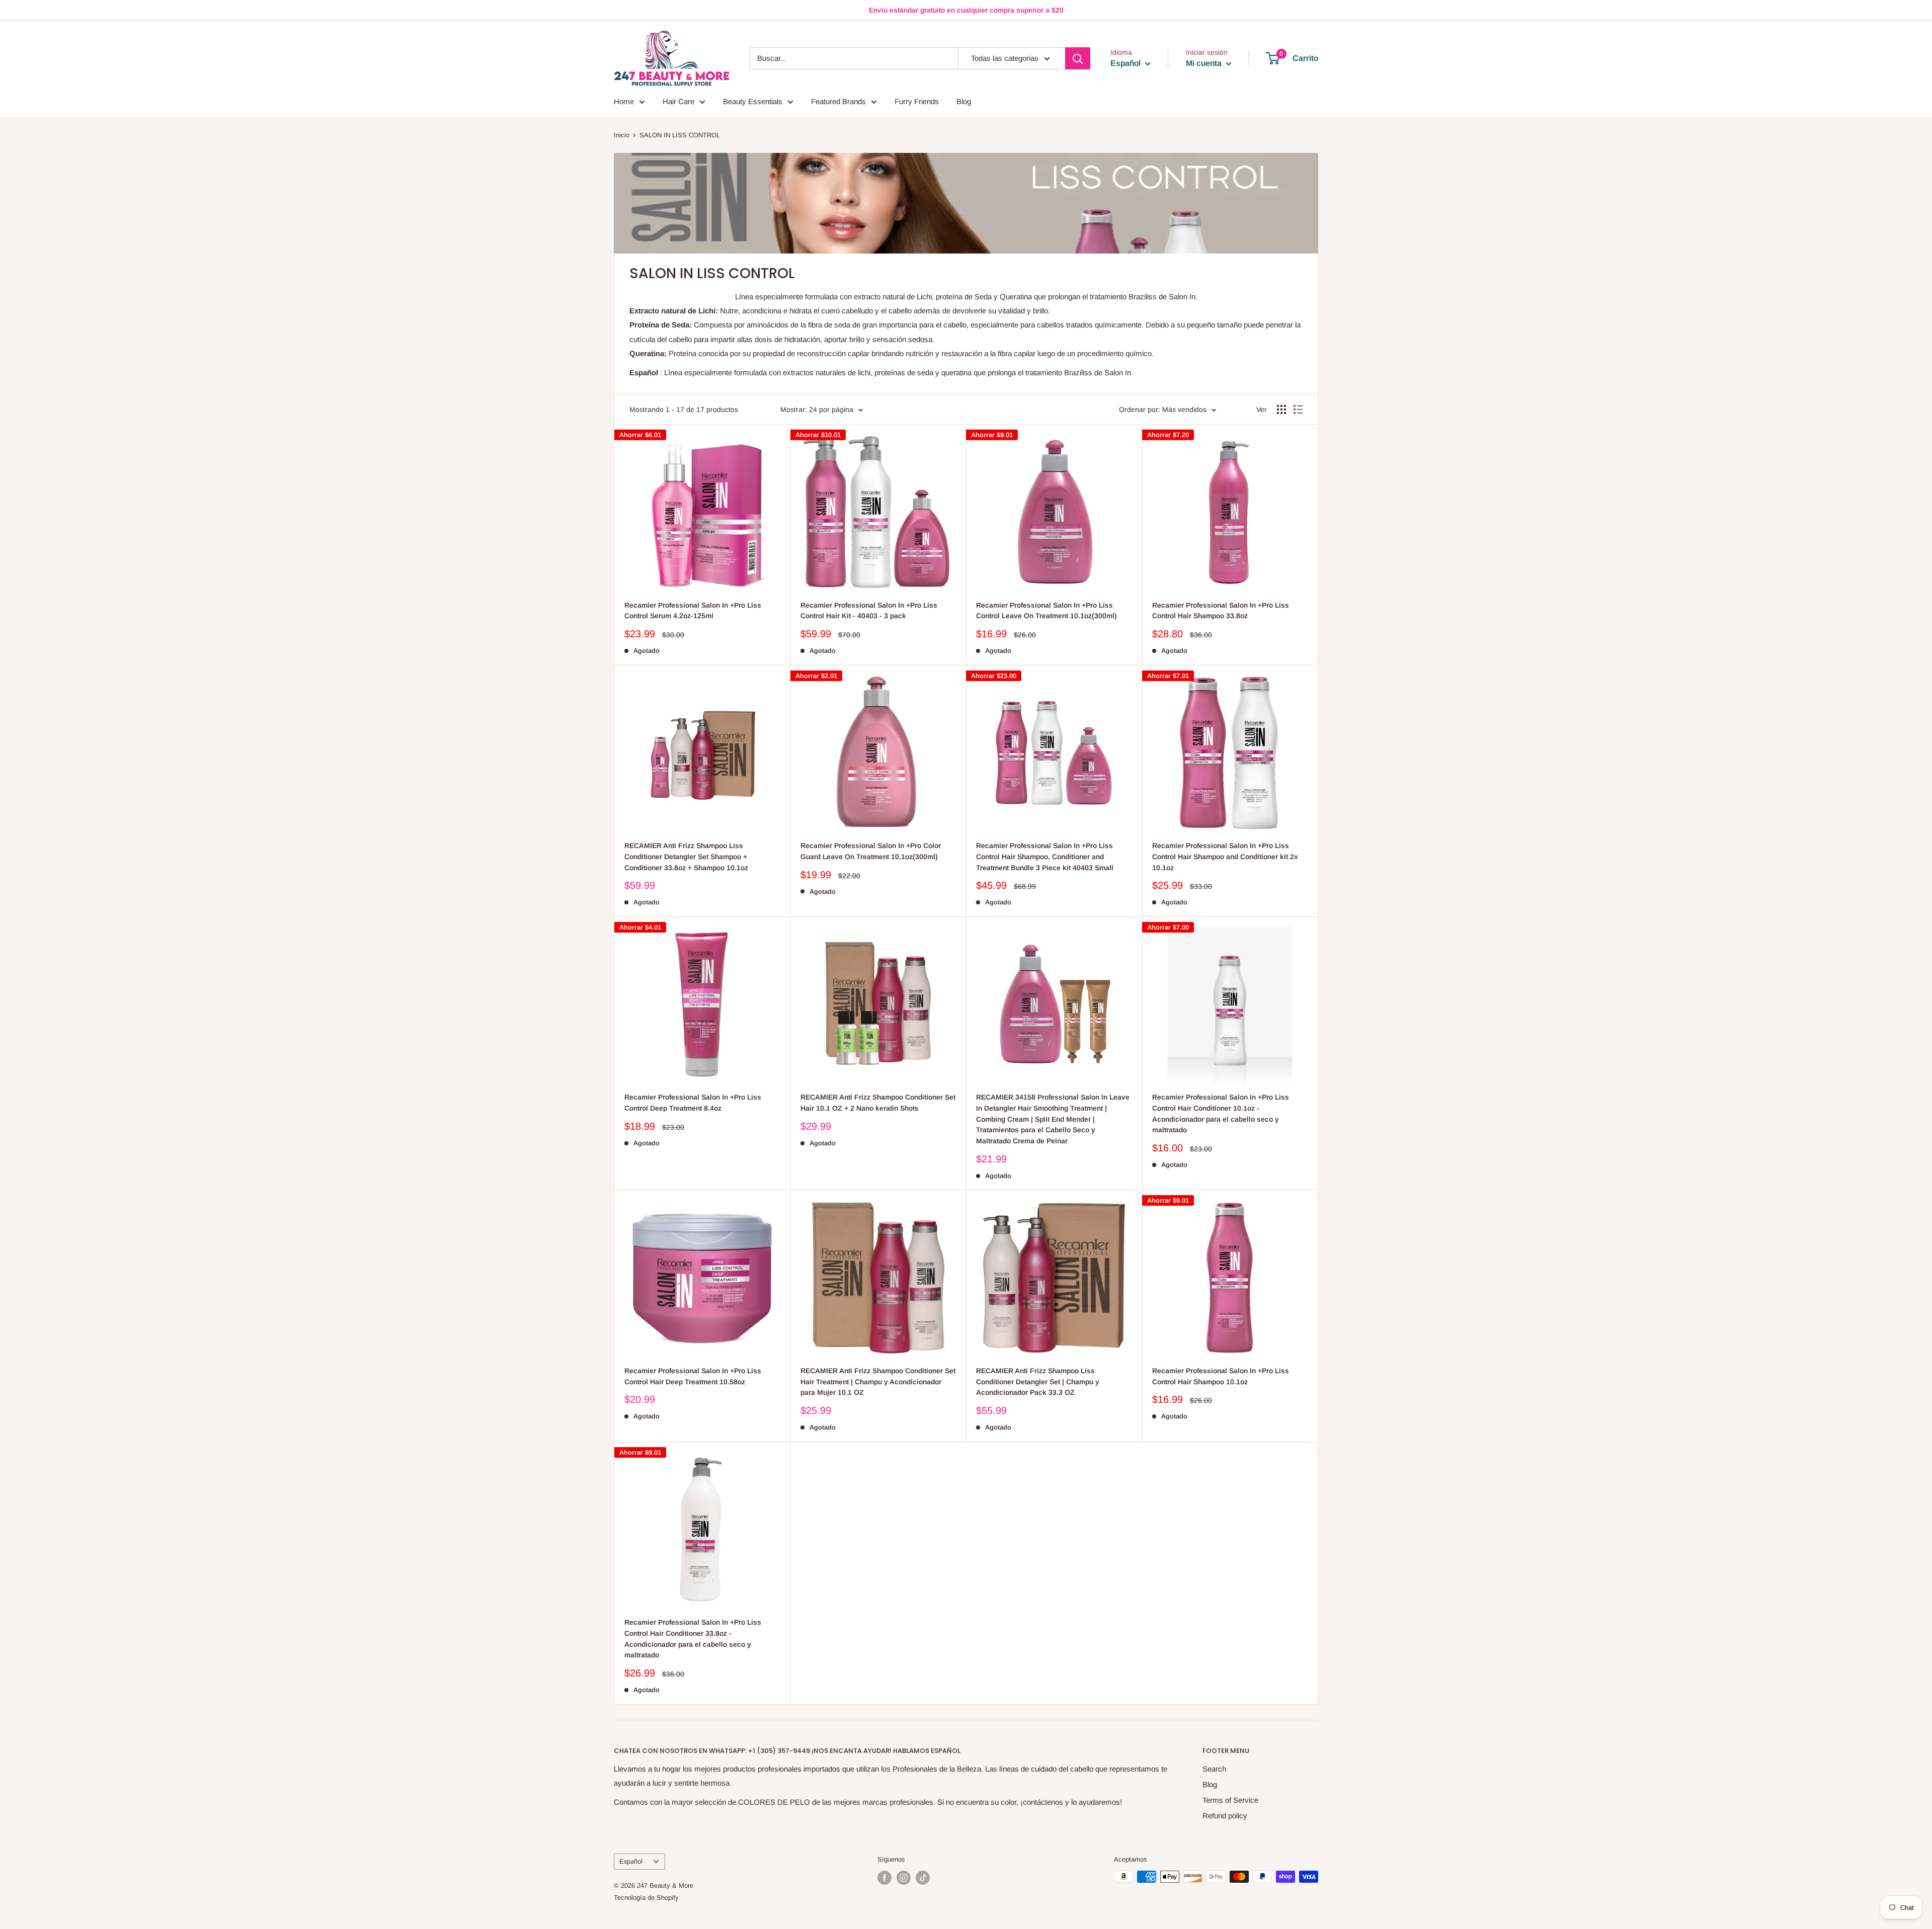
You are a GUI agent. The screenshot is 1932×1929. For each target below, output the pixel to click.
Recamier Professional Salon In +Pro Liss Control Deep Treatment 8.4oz (693, 1103)
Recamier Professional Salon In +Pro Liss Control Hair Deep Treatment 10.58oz (693, 1376)
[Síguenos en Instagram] (904, 1878)
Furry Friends (917, 101)
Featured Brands (838, 101)
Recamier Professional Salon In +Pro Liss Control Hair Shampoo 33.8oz (1221, 611)
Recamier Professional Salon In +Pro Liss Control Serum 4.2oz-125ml (693, 611)
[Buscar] (1078, 58)
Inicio (622, 135)
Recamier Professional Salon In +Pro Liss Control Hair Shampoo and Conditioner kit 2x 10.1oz (1225, 856)
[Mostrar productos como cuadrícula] (1281, 409)
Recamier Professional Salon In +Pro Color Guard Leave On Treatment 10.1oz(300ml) (871, 851)
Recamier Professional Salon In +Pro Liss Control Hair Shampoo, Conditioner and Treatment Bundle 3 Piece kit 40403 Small (1045, 856)
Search (1214, 1769)
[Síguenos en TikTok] (923, 1878)
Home (624, 101)
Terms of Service (1230, 1800)
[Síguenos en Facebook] (884, 1878)
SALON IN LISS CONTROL (680, 135)
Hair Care (678, 101)
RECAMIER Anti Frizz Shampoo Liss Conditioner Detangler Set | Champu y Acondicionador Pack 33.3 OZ (1038, 1381)
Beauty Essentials (753, 101)
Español (631, 1861)
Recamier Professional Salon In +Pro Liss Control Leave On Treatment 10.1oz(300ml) (1046, 611)
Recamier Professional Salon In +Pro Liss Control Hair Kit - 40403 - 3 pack (869, 611)
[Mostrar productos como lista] (1298, 409)
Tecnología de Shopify (646, 1898)
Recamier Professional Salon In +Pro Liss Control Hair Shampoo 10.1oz (1221, 1376)
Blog (964, 101)
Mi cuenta (1205, 63)
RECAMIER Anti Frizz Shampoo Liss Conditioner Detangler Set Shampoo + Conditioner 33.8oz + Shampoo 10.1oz (686, 856)
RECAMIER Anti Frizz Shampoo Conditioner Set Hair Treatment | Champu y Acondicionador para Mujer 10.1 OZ (878, 1381)
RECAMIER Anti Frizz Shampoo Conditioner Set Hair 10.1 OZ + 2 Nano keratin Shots (878, 1103)
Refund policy (1225, 1816)
